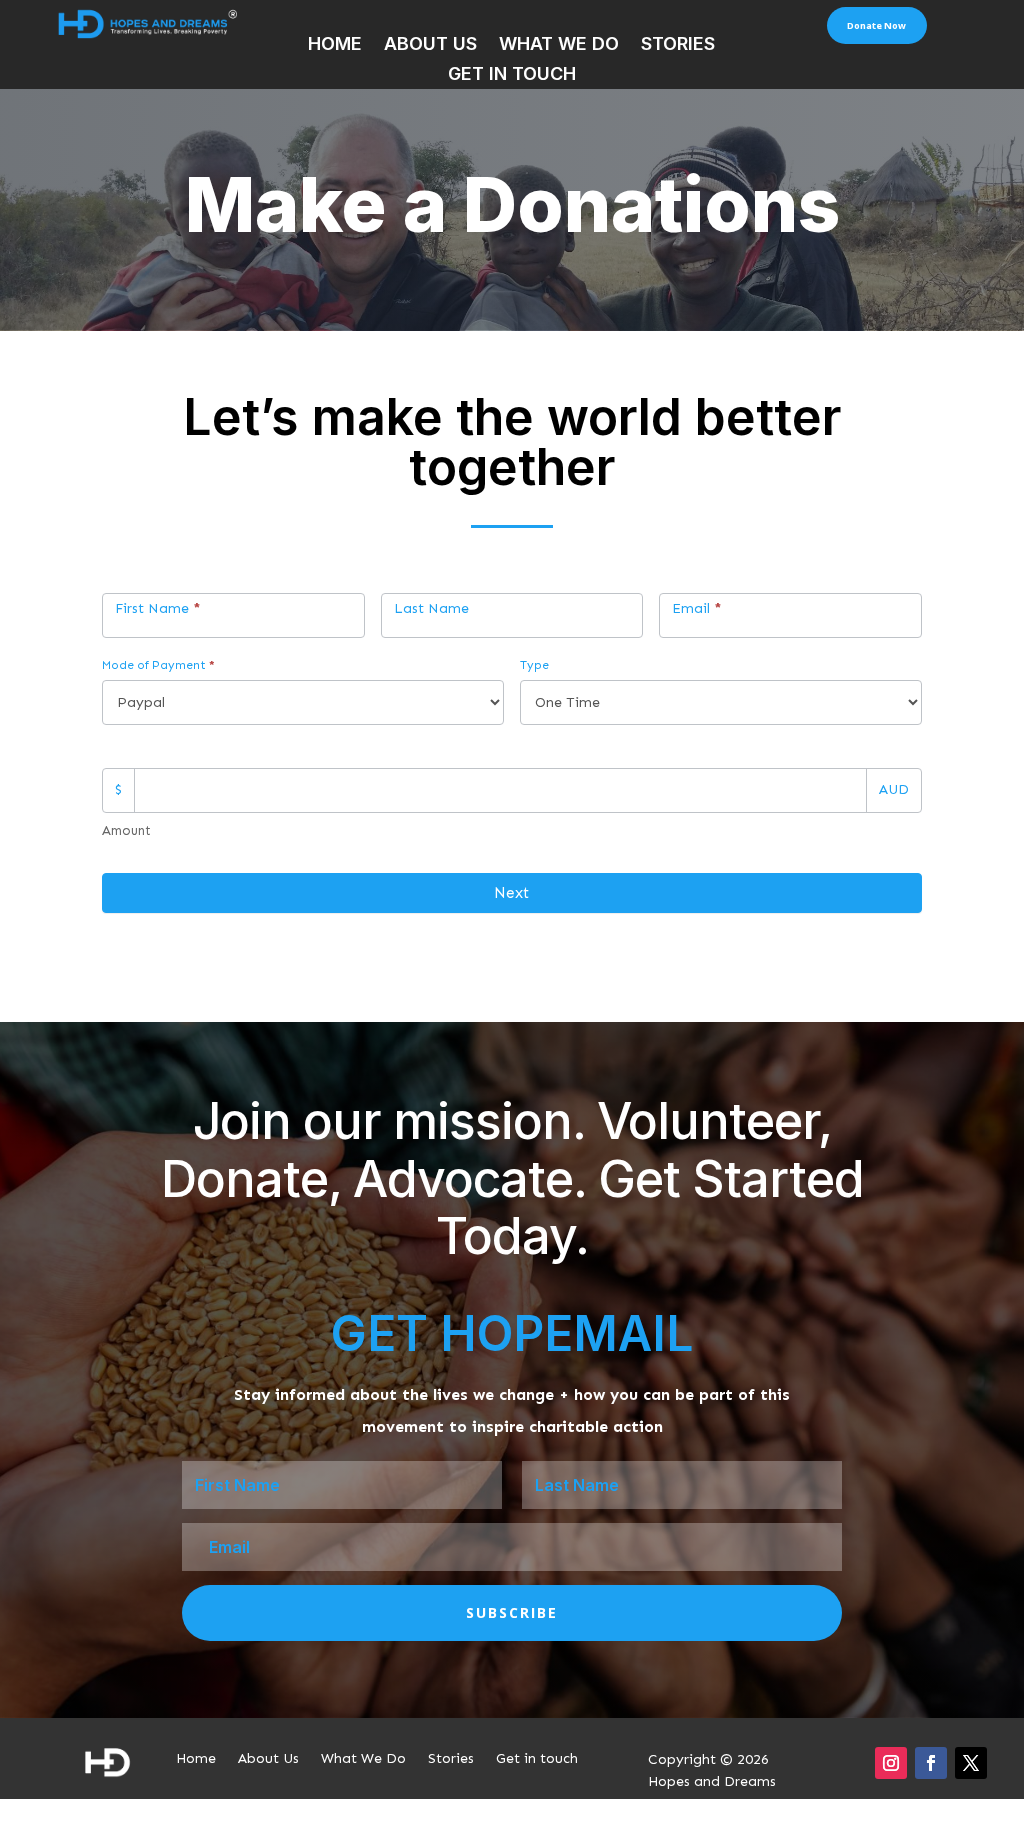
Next (511, 893)
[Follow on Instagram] (891, 1763)
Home (335, 45)
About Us (430, 45)
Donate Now (876, 25)
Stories (678, 45)
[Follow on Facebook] (931, 1763)
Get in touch (512, 75)
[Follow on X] (971, 1763)
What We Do (559, 45)
